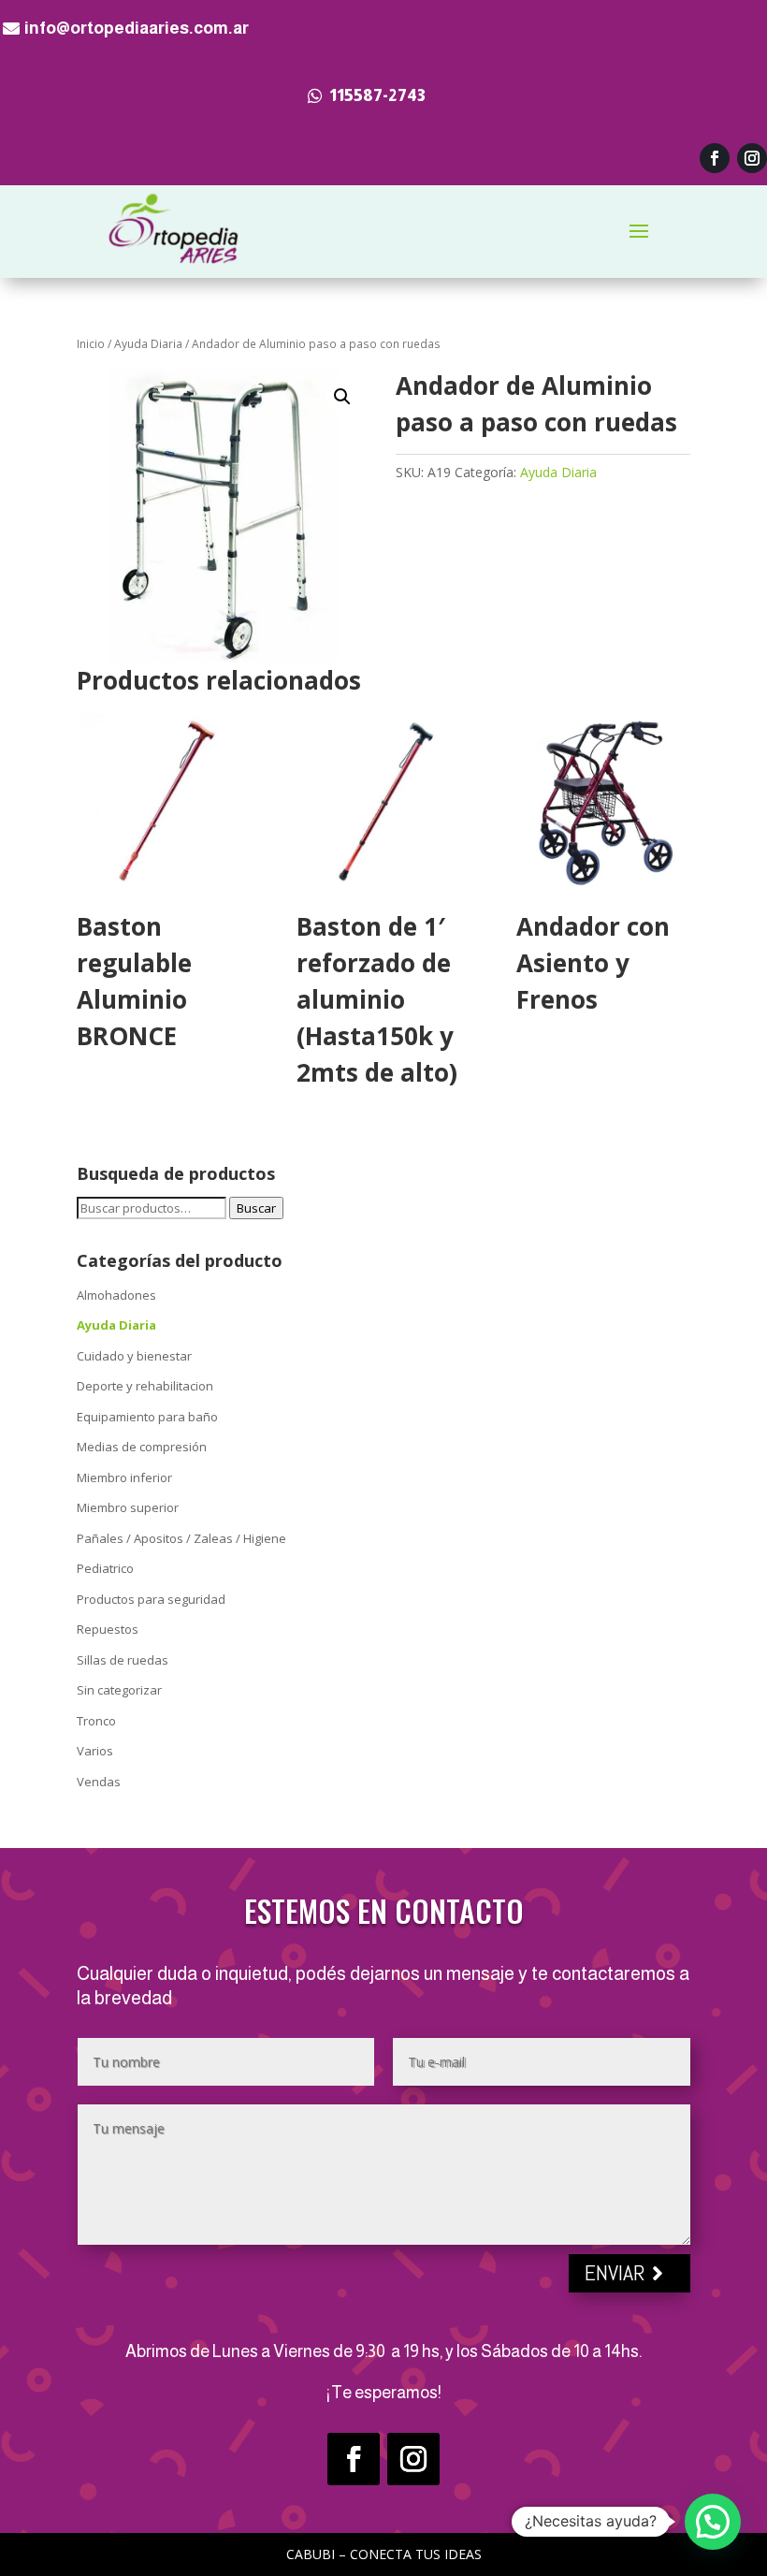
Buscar (256, 1208)
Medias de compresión (142, 1447)
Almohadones (116, 1295)
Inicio (91, 344)
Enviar (615, 2272)
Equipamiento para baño (147, 1417)
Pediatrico (105, 1568)
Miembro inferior (124, 1477)
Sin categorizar (119, 1690)
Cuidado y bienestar (134, 1356)
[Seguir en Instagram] (752, 158)
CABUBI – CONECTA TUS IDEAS (384, 2554)
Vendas (99, 1782)
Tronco (96, 1721)
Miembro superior (128, 1507)
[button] (342, 397)
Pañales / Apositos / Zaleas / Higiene (181, 1538)
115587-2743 (377, 95)
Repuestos (108, 1629)
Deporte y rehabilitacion (145, 1386)
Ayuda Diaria (148, 344)
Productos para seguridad (151, 1599)
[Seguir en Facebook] (715, 158)
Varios (95, 1751)
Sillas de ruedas (123, 1660)
